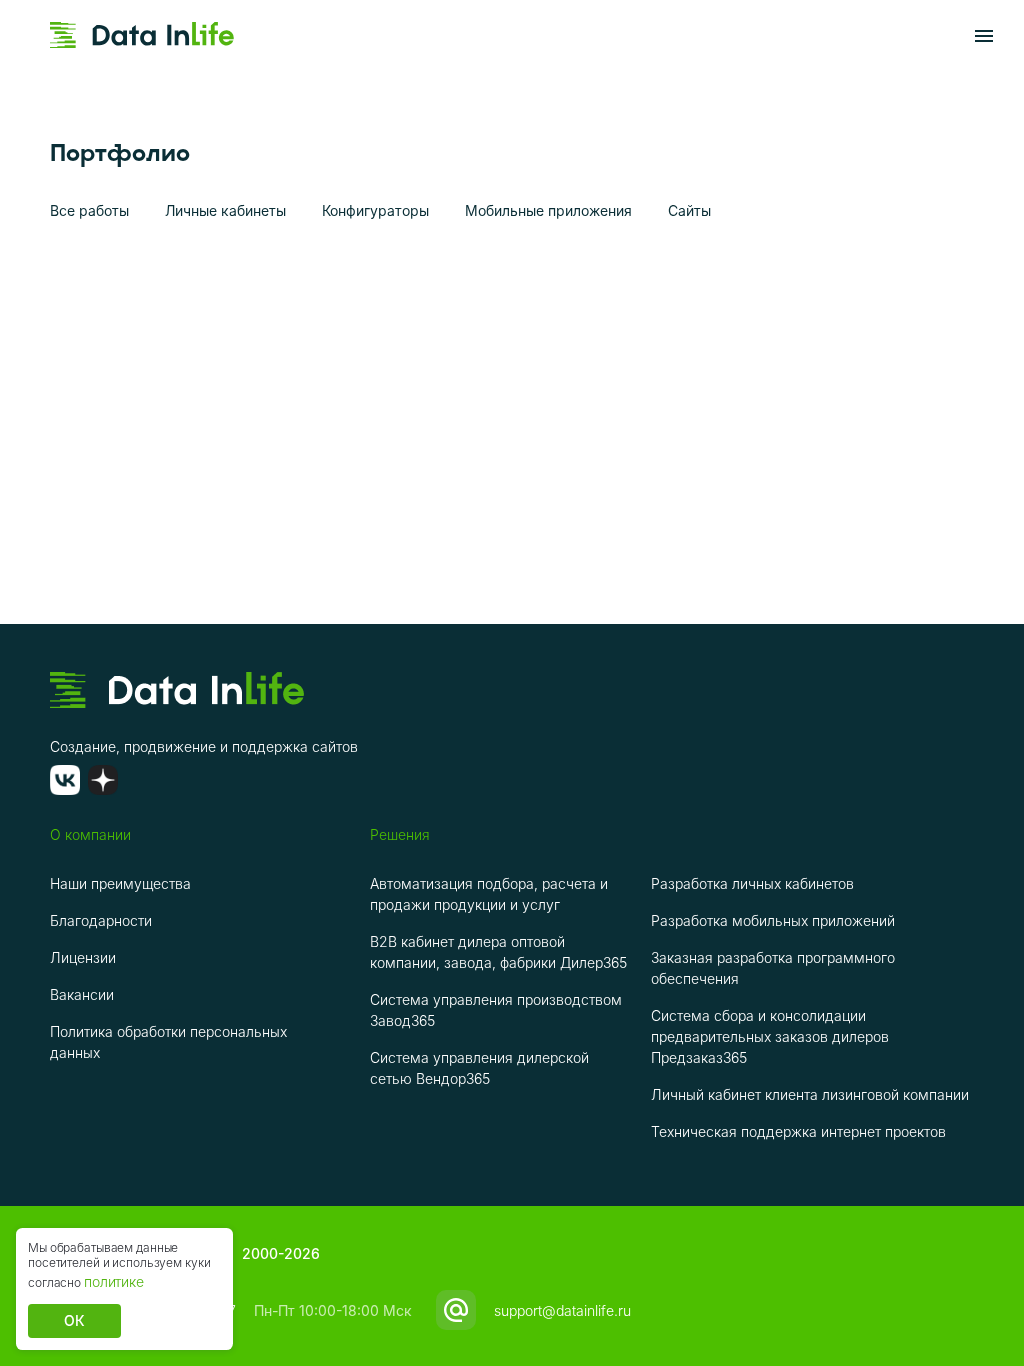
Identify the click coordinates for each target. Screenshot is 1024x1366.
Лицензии (83, 957)
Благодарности (101, 920)
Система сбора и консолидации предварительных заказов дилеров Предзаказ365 (770, 1036)
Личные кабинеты (225, 210)
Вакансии (82, 994)
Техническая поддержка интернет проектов (798, 1131)
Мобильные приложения (548, 210)
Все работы (89, 210)
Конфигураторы (375, 210)
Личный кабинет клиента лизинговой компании (810, 1094)
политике (114, 1281)
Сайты (689, 210)
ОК (74, 1320)
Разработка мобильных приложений (773, 920)
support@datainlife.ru (562, 1310)
